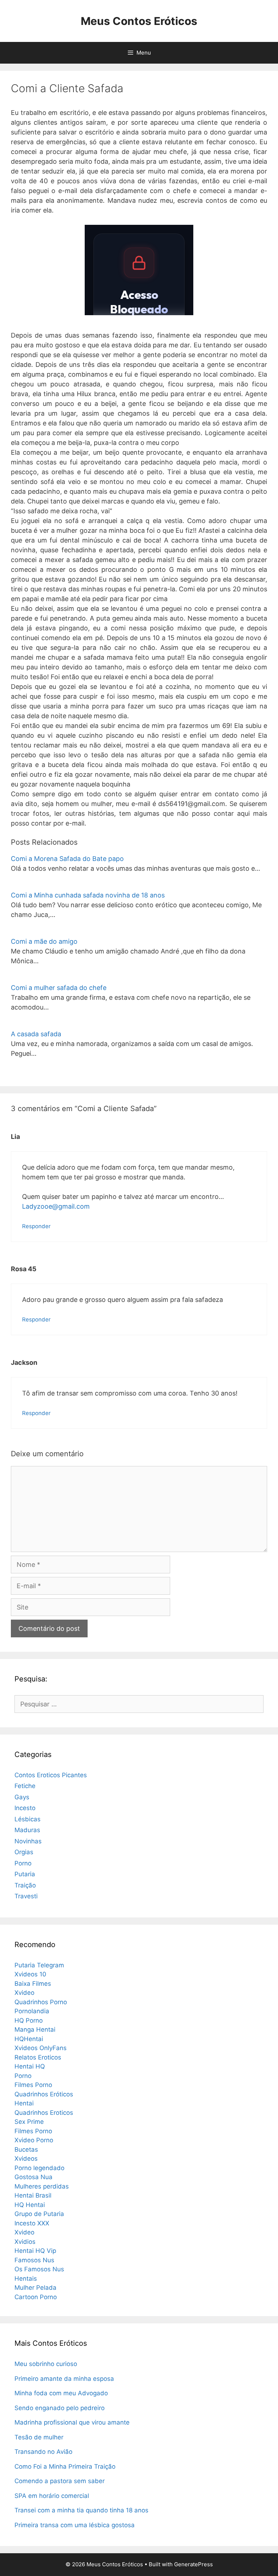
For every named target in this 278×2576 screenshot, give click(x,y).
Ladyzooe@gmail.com (56, 1206)
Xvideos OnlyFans (41, 2048)
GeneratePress (193, 2564)
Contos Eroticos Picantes (51, 1775)
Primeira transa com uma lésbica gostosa (75, 2525)
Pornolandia (32, 2011)
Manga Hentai (35, 2029)
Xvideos (26, 2159)
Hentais (26, 2279)
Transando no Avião (43, 2452)
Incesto (25, 1808)
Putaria (25, 1874)
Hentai (24, 2103)
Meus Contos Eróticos (139, 21)
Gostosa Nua (33, 2177)
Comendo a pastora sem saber (60, 2481)
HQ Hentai (30, 2205)
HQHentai (29, 2039)
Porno (23, 1863)
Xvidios (25, 2242)
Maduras (27, 1830)
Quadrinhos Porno (41, 2002)
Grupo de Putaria (39, 2214)
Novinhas (28, 1841)
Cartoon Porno (36, 2297)
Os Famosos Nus (39, 2269)
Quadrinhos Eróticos (44, 2094)
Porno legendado (39, 2168)
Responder (36, 1226)
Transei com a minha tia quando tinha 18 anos (81, 2510)
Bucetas (26, 2149)
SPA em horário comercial (52, 2496)
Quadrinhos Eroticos (44, 2113)
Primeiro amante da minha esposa (64, 2379)
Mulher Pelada (35, 2288)
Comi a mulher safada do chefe (59, 988)
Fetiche (25, 1786)
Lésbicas (28, 1819)
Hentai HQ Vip (35, 2251)
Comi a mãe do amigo (44, 941)
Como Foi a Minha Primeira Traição (65, 2466)
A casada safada (36, 1034)
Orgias (24, 1852)
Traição (25, 1885)
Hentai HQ (30, 2066)
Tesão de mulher (39, 2437)
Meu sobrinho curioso (46, 2364)
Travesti (26, 1896)
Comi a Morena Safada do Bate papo (67, 859)
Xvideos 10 (30, 1974)
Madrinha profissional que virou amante (72, 2422)
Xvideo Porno (34, 2140)
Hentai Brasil (33, 2195)
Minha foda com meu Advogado (61, 2393)
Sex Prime (29, 2122)
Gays (22, 1797)
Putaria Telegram (39, 1965)
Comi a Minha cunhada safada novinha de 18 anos (88, 895)
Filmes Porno (33, 2085)
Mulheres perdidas (42, 2186)
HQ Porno (29, 2020)
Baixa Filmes (33, 1984)
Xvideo (24, 1993)
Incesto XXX (32, 2223)
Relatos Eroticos (38, 2057)
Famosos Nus (34, 2260)
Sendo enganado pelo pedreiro (60, 2408)
